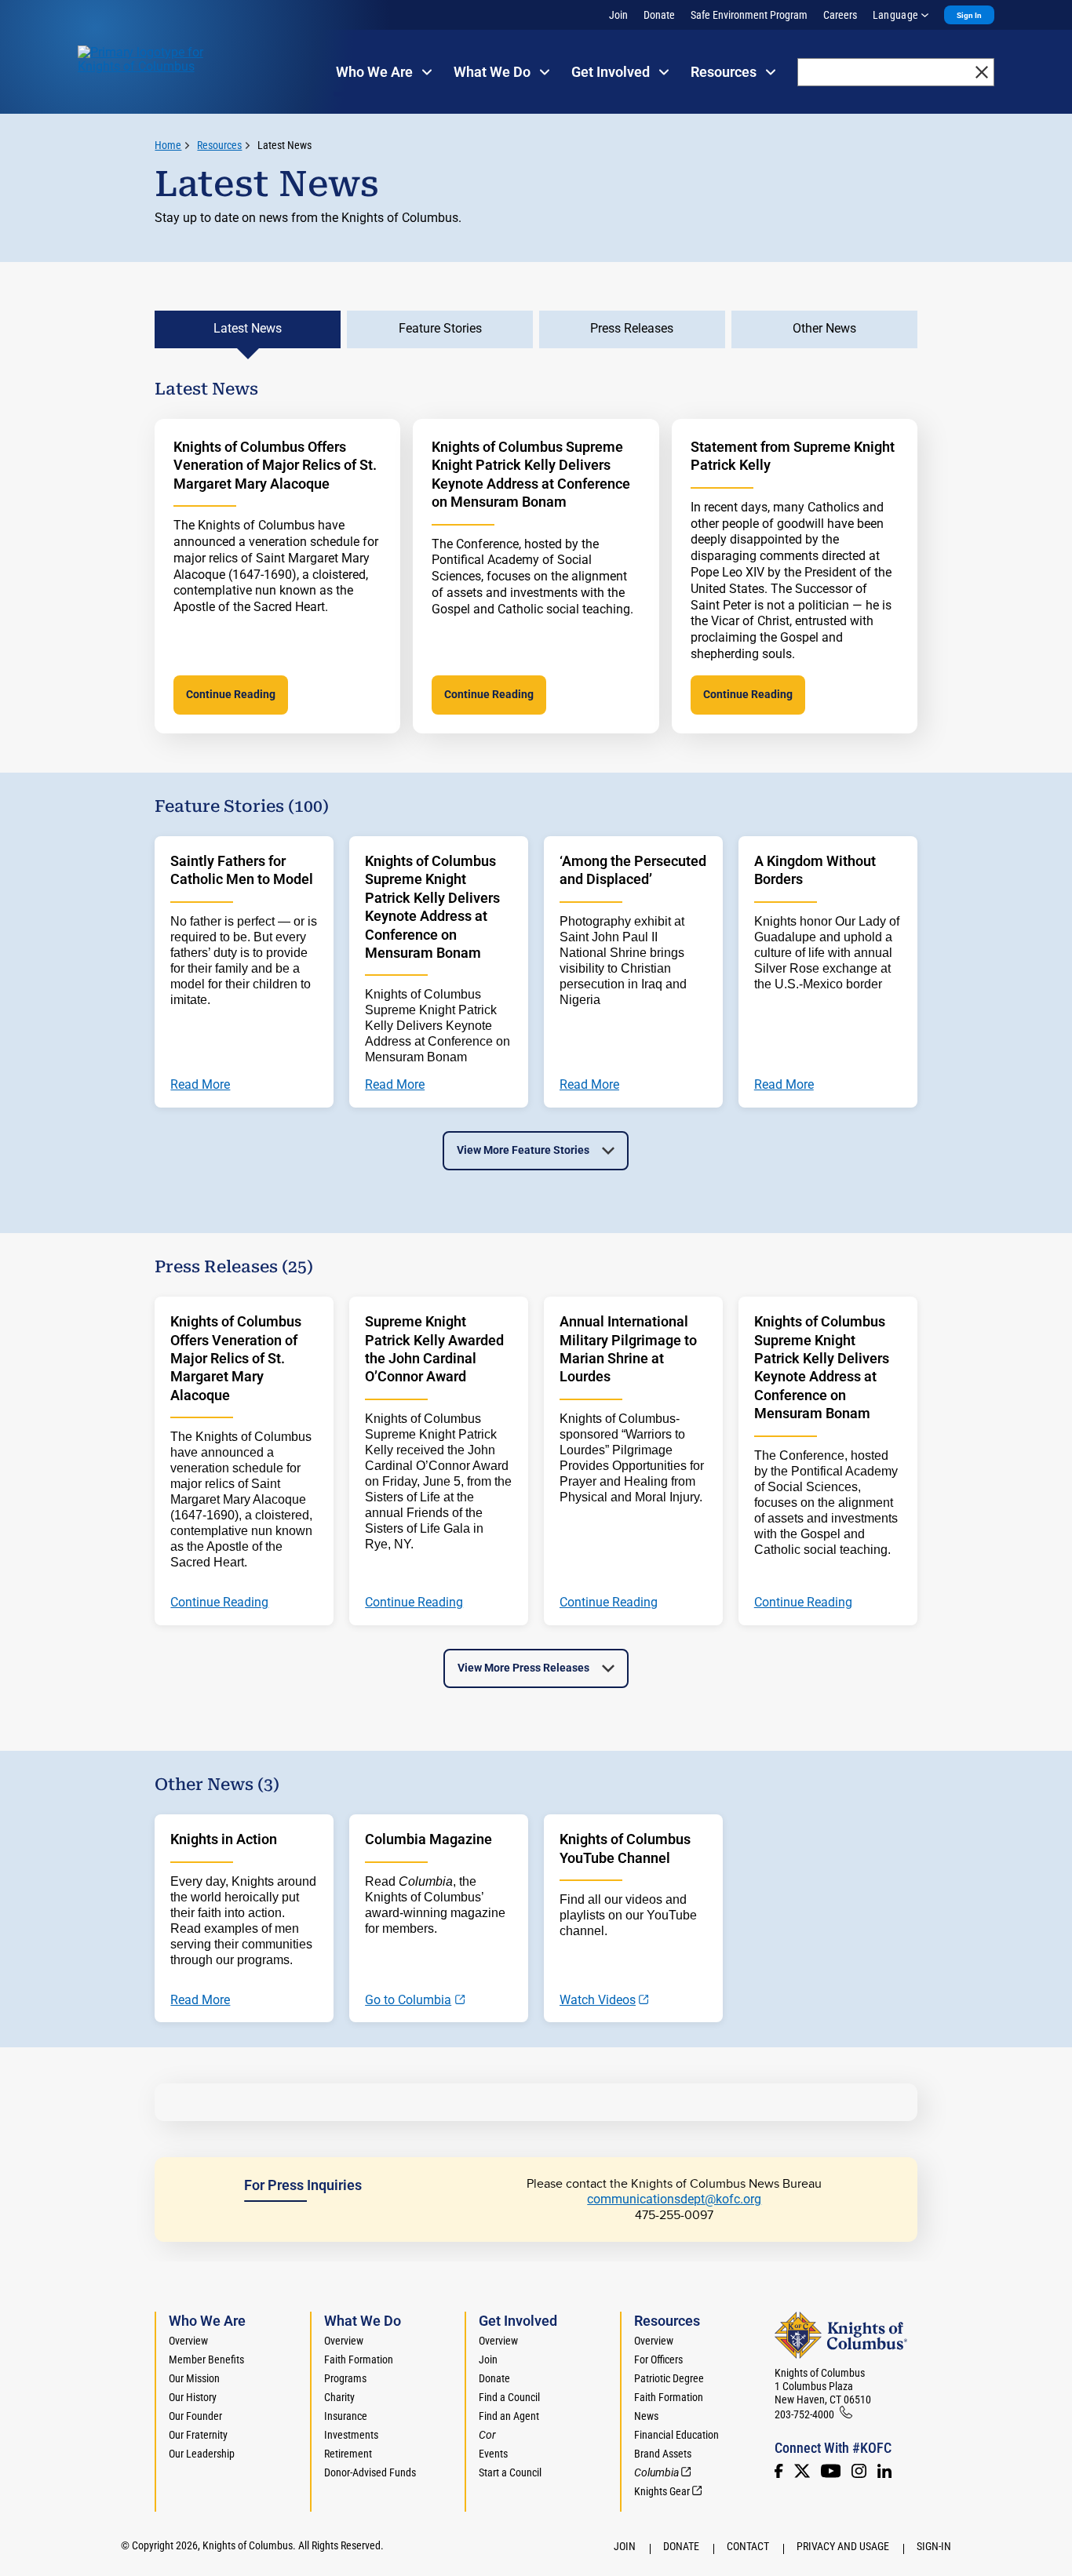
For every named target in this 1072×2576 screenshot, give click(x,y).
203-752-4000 (804, 2414)
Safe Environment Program (749, 15)
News (646, 2416)
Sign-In (934, 2546)
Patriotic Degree (669, 2378)
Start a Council (510, 2472)
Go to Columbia (408, 2000)
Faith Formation (359, 2360)
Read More (200, 2000)
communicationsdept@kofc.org (674, 2199)
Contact (748, 2546)
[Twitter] (802, 2471)
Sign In (969, 15)
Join (618, 15)
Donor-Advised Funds (370, 2472)
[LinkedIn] (884, 2471)
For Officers (658, 2360)
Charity (339, 2397)
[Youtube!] (831, 2471)
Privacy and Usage (843, 2546)
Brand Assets (663, 2454)
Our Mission (194, 2378)
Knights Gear (662, 2491)
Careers (840, 15)
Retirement (348, 2454)
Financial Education (676, 2435)
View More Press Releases (523, 1668)
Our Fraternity (198, 2435)
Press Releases (632, 328)
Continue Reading (231, 694)
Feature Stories (440, 328)
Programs (345, 2378)
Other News (824, 328)
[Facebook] (778, 2471)
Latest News (284, 145)
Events (493, 2454)
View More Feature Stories (523, 1150)
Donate (659, 15)
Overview (188, 2341)
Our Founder (195, 2416)
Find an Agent (509, 2416)
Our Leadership (202, 2454)
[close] (982, 72)
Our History (193, 2397)
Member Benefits (206, 2360)
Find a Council (509, 2397)
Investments (351, 2435)
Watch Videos (598, 2000)
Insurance (346, 2416)
